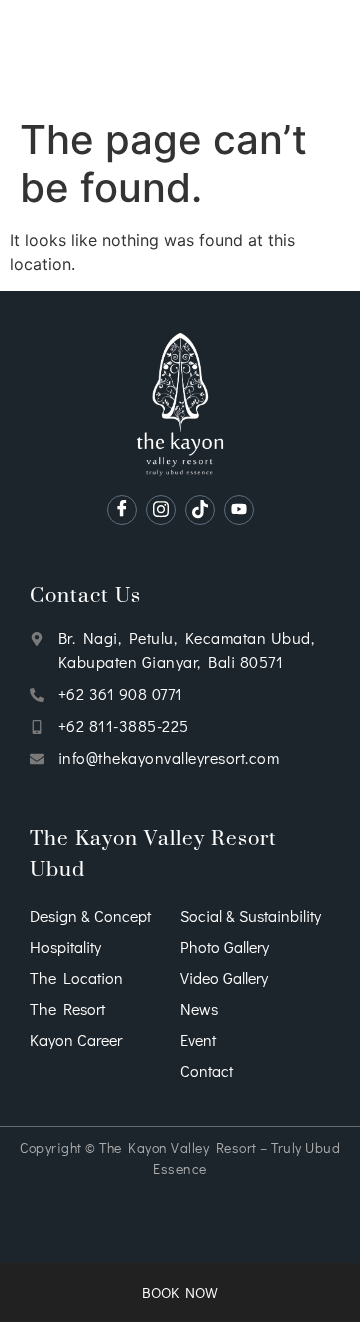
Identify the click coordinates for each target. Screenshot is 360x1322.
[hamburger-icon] (49, 54)
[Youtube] (239, 510)
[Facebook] (122, 510)
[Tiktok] (200, 510)
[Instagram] (161, 510)
